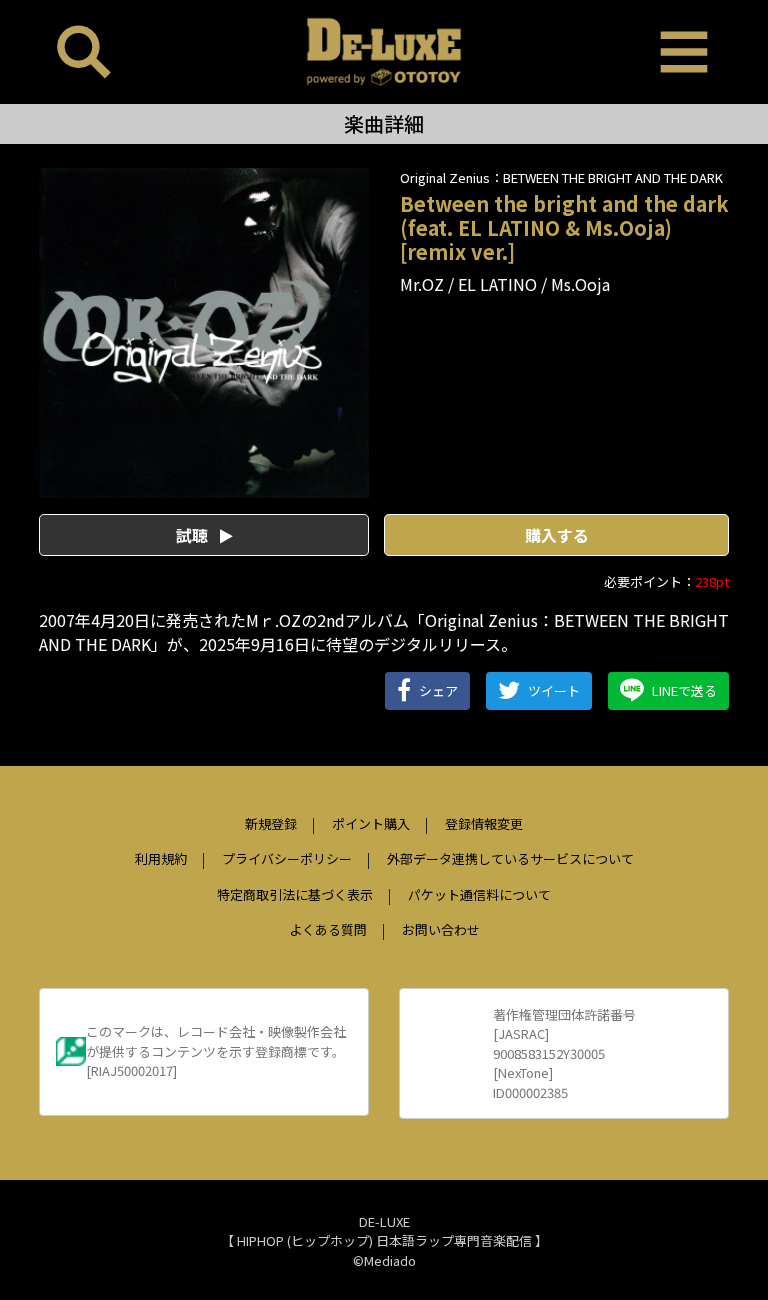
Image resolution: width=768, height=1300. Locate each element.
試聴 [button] (194, 535)
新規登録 (271, 823)
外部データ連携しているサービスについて (510, 858)
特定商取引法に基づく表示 (295, 894)
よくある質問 (328, 929)
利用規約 (161, 858)
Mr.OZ (422, 284)
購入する (557, 535)
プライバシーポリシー (287, 858)
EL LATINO (497, 284)
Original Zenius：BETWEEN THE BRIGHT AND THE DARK (561, 177)
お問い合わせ (441, 929)
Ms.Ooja (580, 284)
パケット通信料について (479, 894)
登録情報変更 (484, 823)
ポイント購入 (371, 823)
